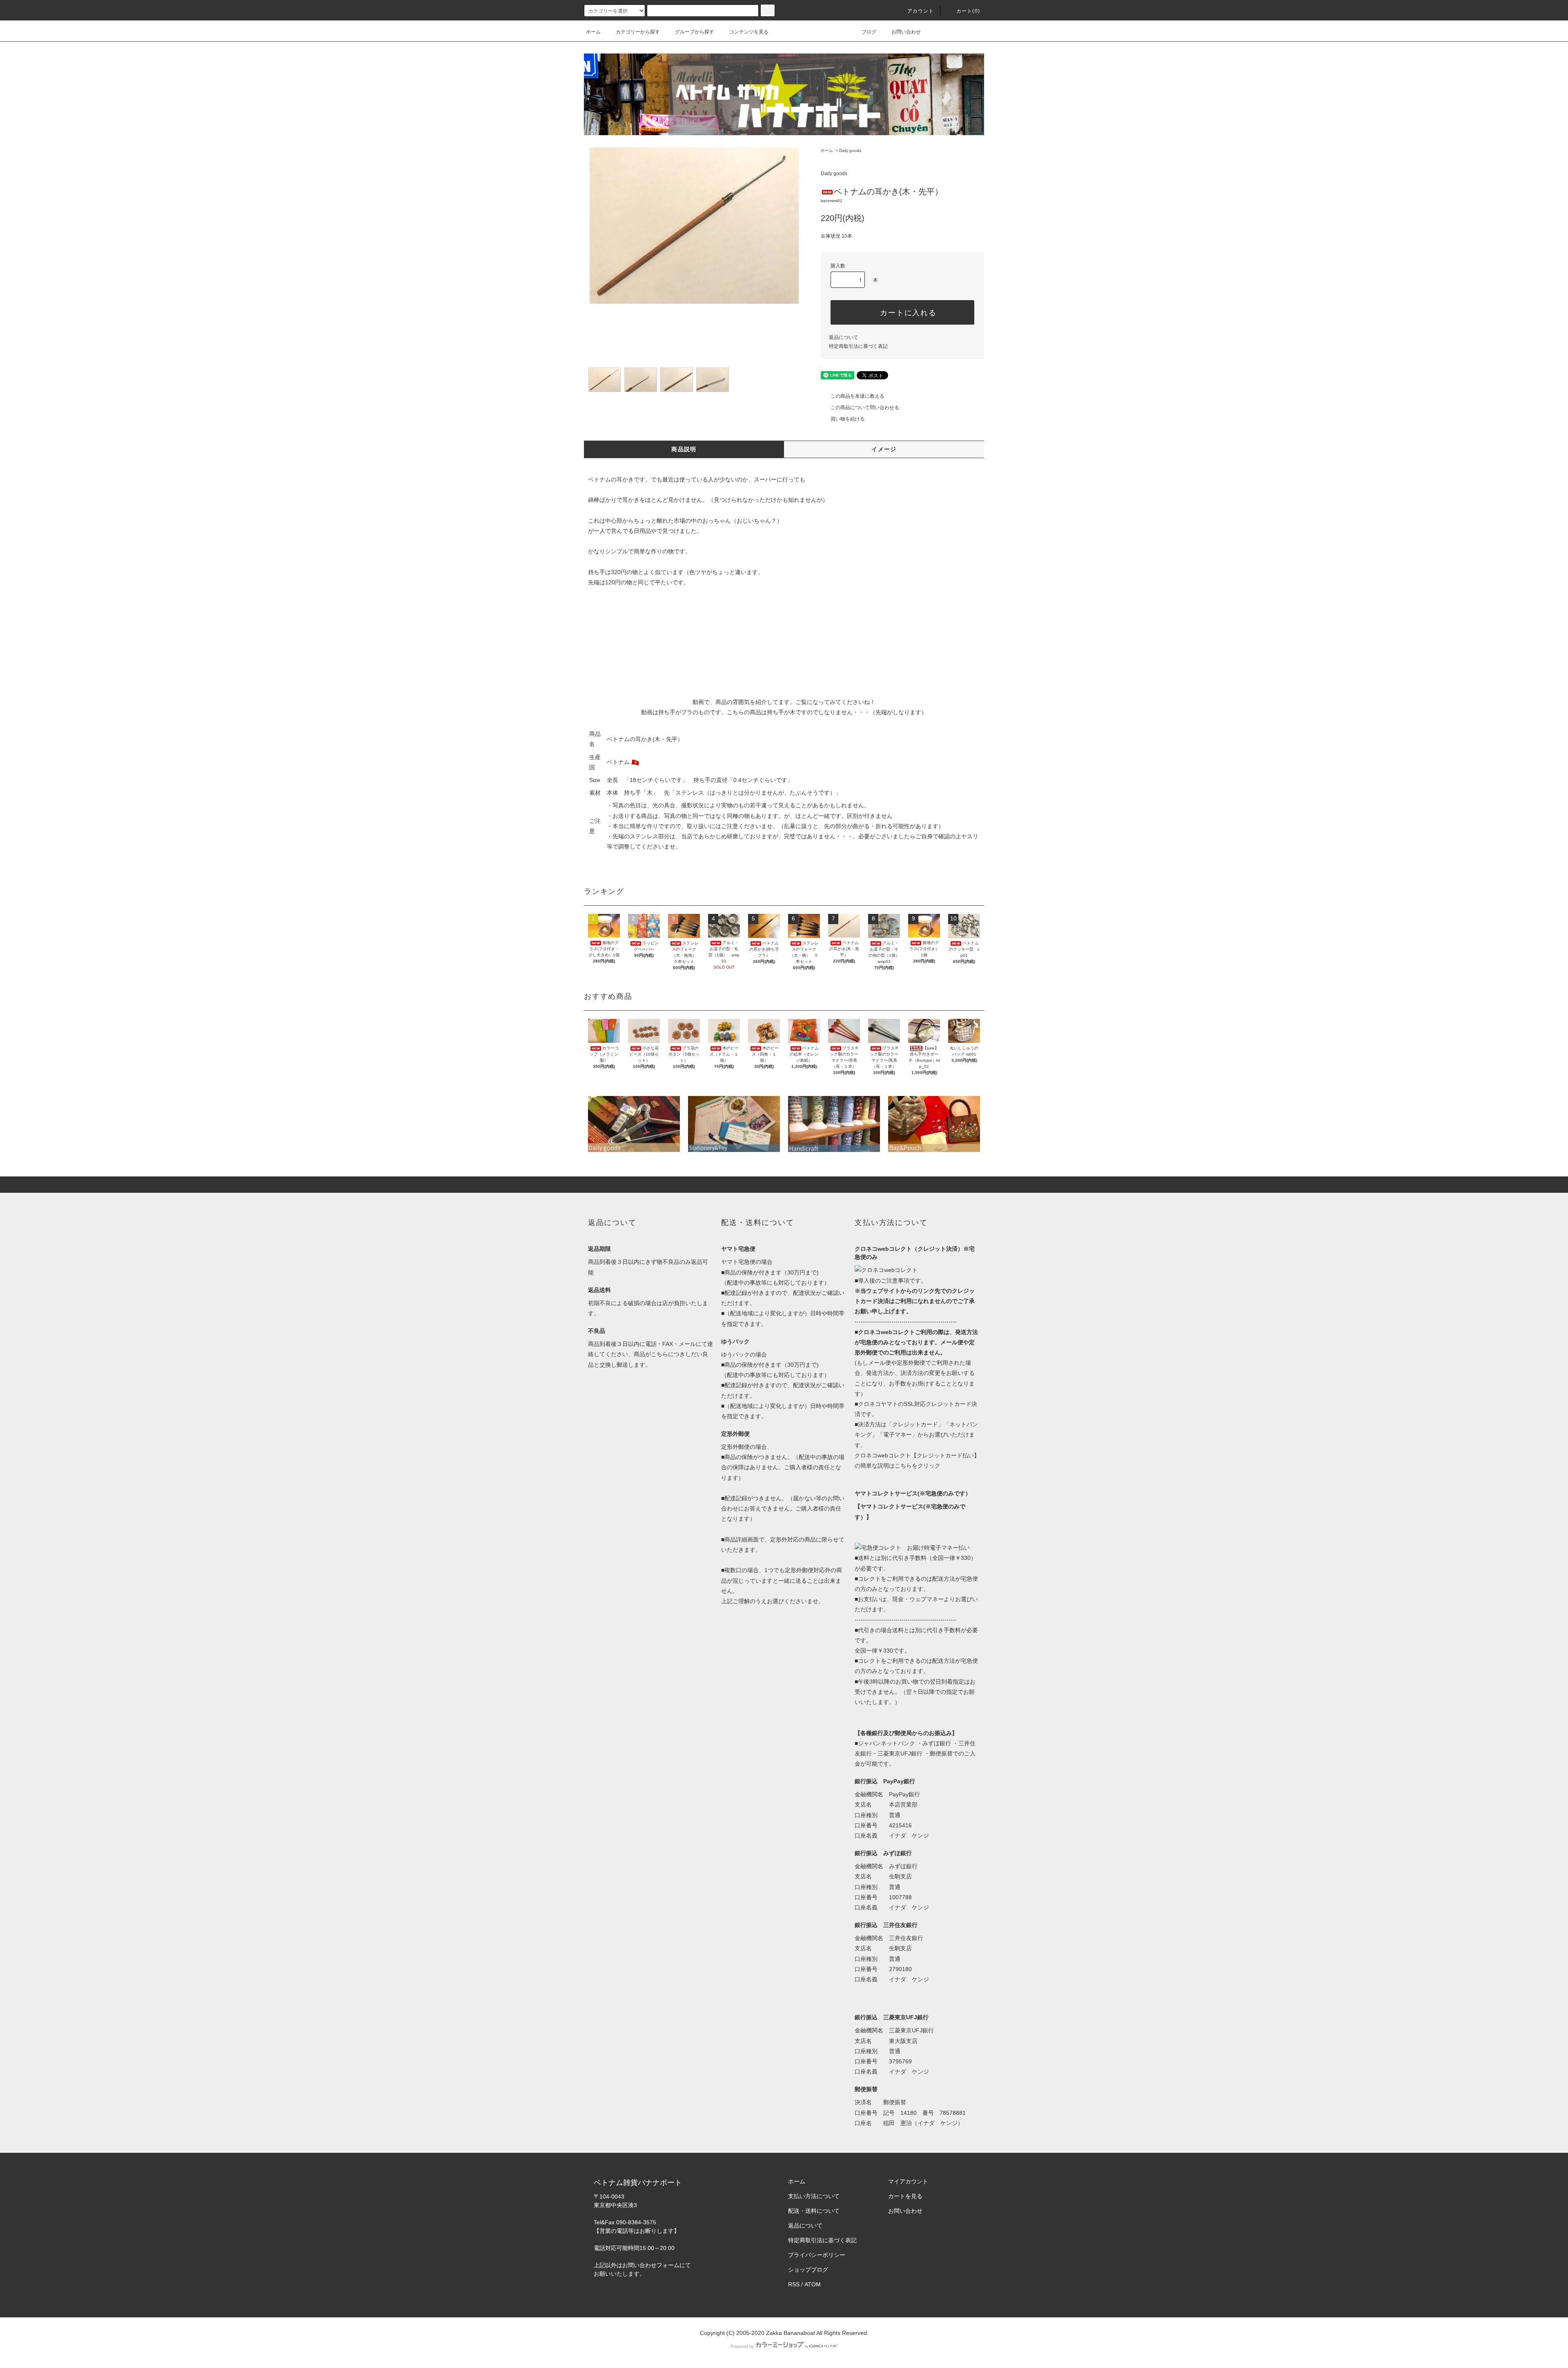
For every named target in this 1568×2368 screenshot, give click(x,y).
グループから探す (695, 32)
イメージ (884, 449)
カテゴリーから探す (638, 32)
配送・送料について (814, 2211)
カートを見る (905, 2196)
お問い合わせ (906, 32)
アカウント (921, 11)
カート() (968, 11)
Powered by (742, 2346)
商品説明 (684, 449)
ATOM (813, 2284)
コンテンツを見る (749, 32)
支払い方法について (814, 2196)
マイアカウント (908, 2181)
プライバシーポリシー (817, 2255)
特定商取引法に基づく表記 (858, 346)
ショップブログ (808, 2270)
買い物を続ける (848, 419)
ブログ (869, 32)
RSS (794, 2284)
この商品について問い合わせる (865, 408)
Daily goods (850, 150)
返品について (844, 337)
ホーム (593, 32)
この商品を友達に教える (857, 396)
